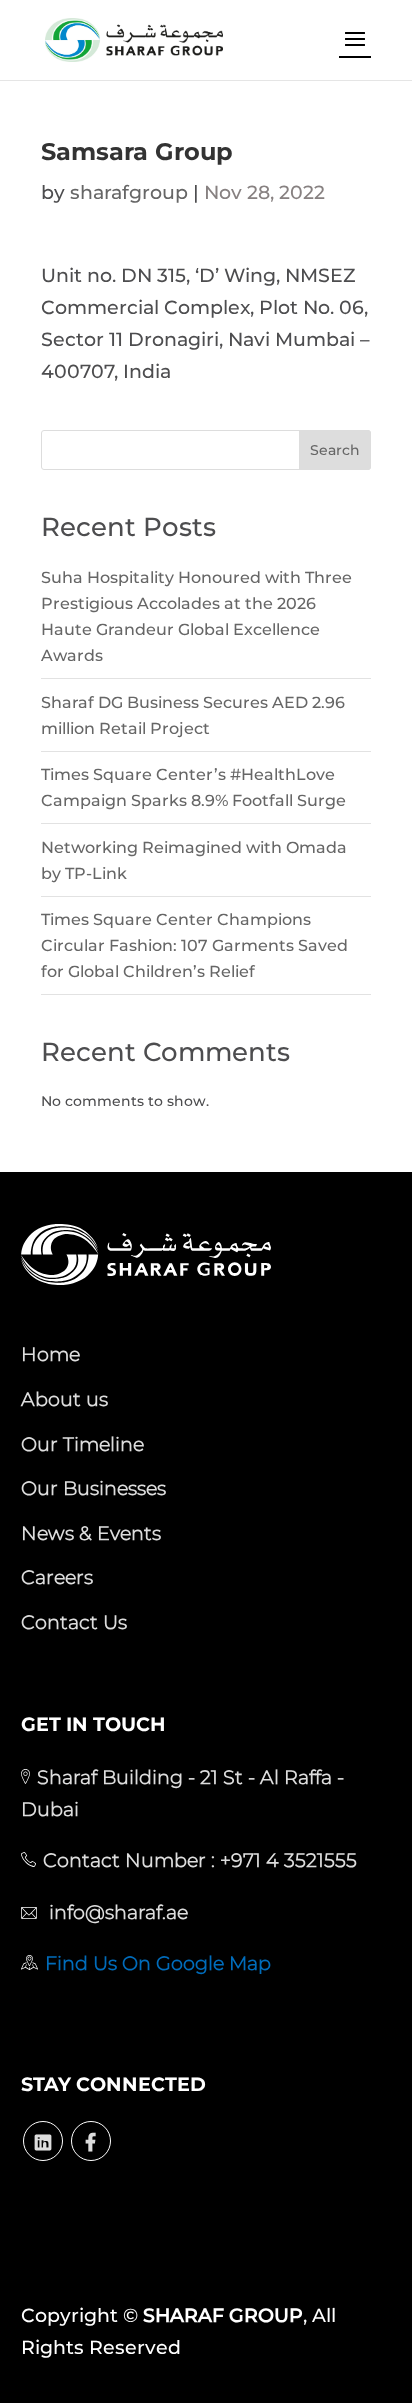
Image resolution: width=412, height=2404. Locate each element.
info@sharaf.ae (116, 1912)
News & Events (91, 1533)
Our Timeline (82, 1444)
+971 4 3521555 (286, 1860)
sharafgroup (129, 192)
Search (335, 450)
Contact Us (74, 1622)
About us (64, 1399)
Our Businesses (93, 1488)
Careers (57, 1577)
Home (50, 1354)
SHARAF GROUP (223, 2315)
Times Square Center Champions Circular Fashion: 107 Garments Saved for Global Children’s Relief (194, 945)
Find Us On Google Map (158, 1963)
